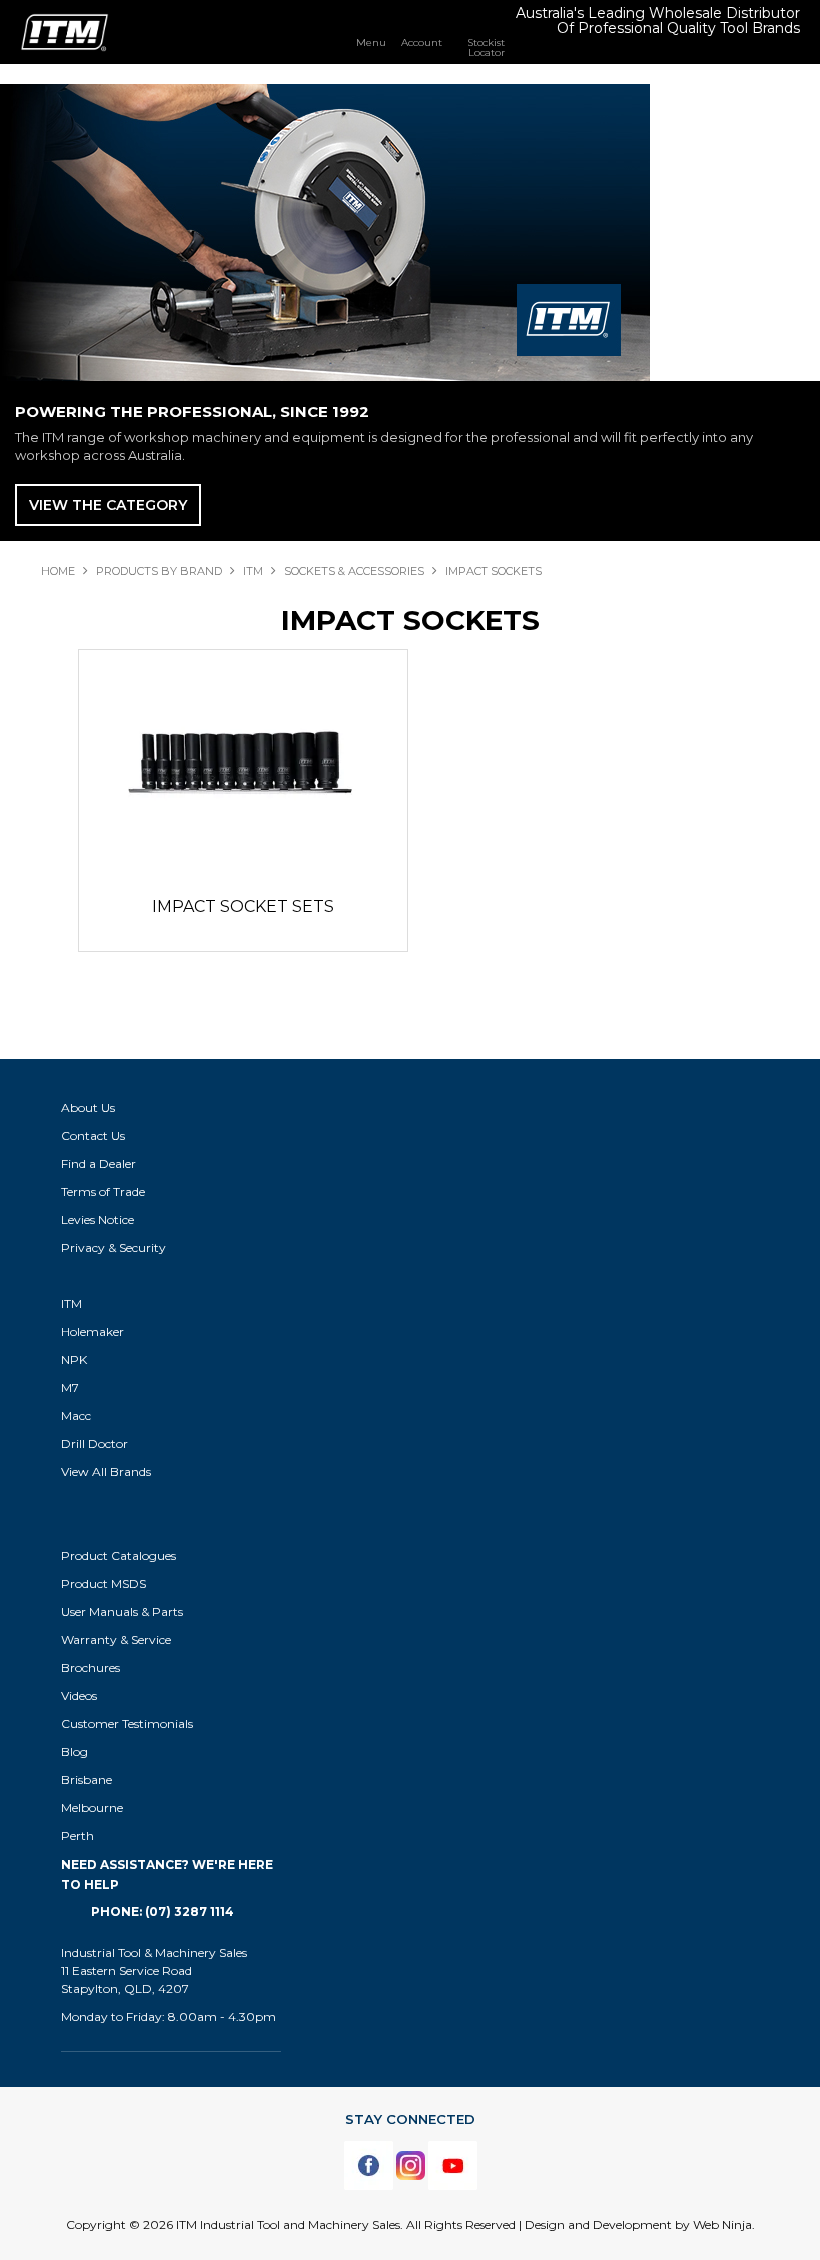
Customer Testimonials (127, 1723)
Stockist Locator (486, 47)
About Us (88, 1107)
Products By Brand (159, 571)
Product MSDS (103, 1583)
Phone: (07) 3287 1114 (162, 1911)
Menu (371, 42)
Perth (77, 1835)
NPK (74, 1359)
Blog (74, 1751)
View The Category (108, 505)
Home (58, 571)
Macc (76, 1415)
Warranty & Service (116, 1639)
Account (421, 42)
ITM (253, 571)
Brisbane (86, 1779)
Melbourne (92, 1807)
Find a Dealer (98, 1163)
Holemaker (92, 1331)
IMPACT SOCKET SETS (243, 906)
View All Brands (106, 1471)
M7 (70, 1387)
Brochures (90, 1667)
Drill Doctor (94, 1443)
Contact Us (93, 1135)
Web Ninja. (724, 2224)
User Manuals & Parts (122, 1611)
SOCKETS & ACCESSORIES (354, 571)
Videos (79, 1695)
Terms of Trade (103, 1191)
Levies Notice (97, 1219)
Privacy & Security (115, 1247)
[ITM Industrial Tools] (64, 31)
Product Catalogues (118, 1555)
